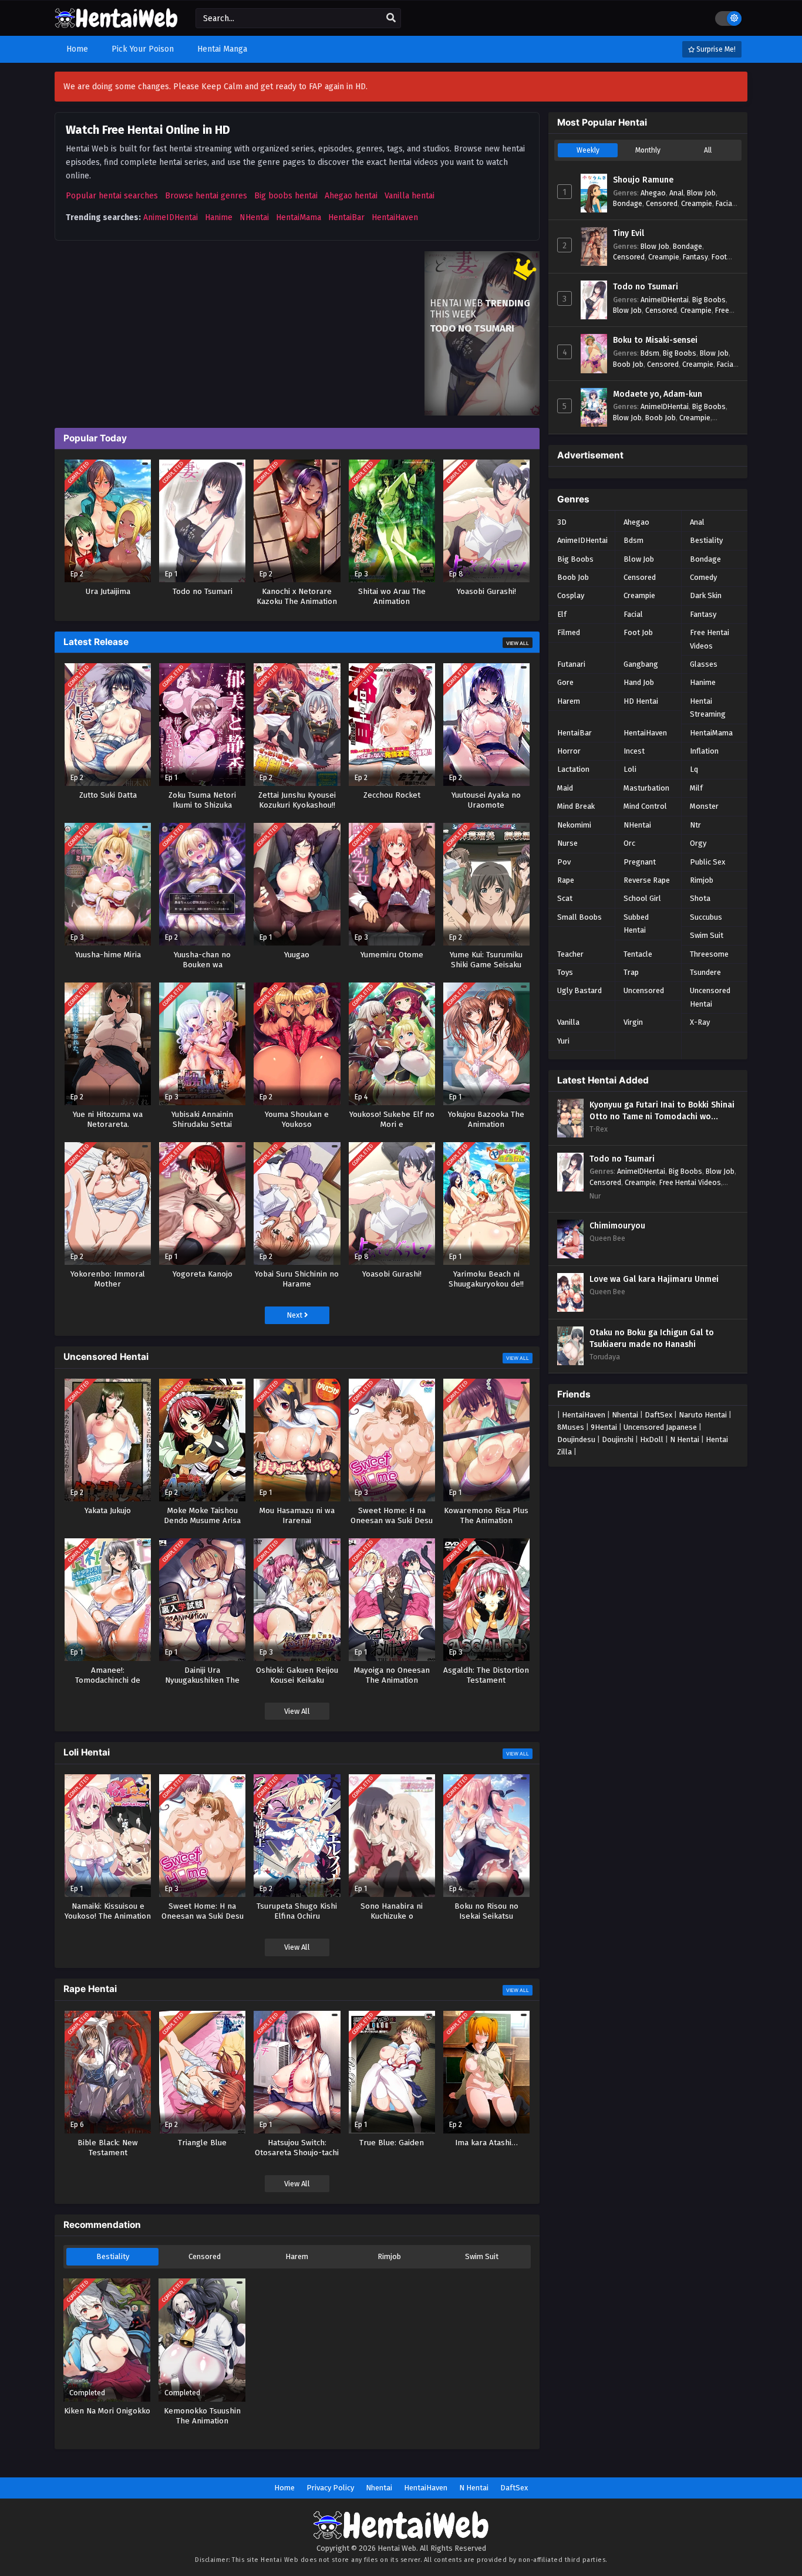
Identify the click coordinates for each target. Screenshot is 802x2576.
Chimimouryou (617, 1226)
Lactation (573, 769)
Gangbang (641, 664)
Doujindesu (576, 1439)
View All (518, 643)
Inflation (704, 751)
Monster (704, 806)
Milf (696, 788)
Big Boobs (709, 300)
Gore (565, 682)
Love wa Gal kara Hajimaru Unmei (654, 1279)
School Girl (642, 898)
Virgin (633, 1022)
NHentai (254, 217)
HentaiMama (299, 217)
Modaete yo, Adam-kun (658, 394)
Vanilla (568, 1022)
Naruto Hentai (703, 1415)
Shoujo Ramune (643, 180)
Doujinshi (618, 1439)
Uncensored (644, 990)
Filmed (569, 632)
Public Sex (707, 862)
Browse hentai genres (206, 196)
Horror (569, 751)
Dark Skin (706, 595)
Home (284, 2488)
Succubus (706, 917)
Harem (297, 2256)
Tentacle (638, 954)
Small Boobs (579, 917)
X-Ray (700, 1022)
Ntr (695, 825)
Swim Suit (482, 2256)
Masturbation (646, 788)
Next (295, 1315)
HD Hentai (641, 701)
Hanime (219, 217)
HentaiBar (346, 217)
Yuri (563, 1041)
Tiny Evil (629, 233)
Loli (630, 769)
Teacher (570, 954)
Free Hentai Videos (710, 639)
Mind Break (576, 806)
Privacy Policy (330, 2488)
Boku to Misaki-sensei (655, 340)
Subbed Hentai (636, 924)
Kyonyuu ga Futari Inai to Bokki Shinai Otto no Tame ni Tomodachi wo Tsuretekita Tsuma (662, 1111)
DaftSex (658, 1415)
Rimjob (389, 2256)
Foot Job (638, 632)
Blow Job (701, 193)
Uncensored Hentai (710, 997)
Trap (631, 972)
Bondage (628, 203)
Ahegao (653, 193)
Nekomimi (574, 825)
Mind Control (645, 806)
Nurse (567, 843)
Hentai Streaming (708, 708)
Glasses (704, 664)
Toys (565, 972)
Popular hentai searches (112, 196)
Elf (562, 614)
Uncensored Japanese (660, 1427)
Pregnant (640, 862)
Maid (565, 788)
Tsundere (705, 972)
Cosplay (571, 595)
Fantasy (695, 257)
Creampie (697, 203)
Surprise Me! (715, 49)
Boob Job (628, 364)
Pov (564, 862)
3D (562, 522)
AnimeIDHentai (171, 217)
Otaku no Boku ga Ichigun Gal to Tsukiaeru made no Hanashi (652, 1338)
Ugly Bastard (579, 990)
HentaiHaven (395, 217)
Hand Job (639, 682)
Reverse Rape (647, 880)
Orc (629, 843)
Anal (676, 193)
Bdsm (650, 353)
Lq (694, 769)
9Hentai (604, 1427)
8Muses (571, 1427)
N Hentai (685, 1439)
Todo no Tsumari (646, 287)
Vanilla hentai (410, 196)
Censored (205, 2256)
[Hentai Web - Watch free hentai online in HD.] (116, 23)
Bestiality (113, 2256)
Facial (725, 203)
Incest (634, 751)
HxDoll (652, 1439)
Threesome (709, 954)
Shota (700, 898)
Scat (565, 898)
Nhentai (625, 1415)
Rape (566, 880)
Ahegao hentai (351, 196)
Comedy (703, 577)
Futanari (571, 664)
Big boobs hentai (286, 196)
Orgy (698, 843)
